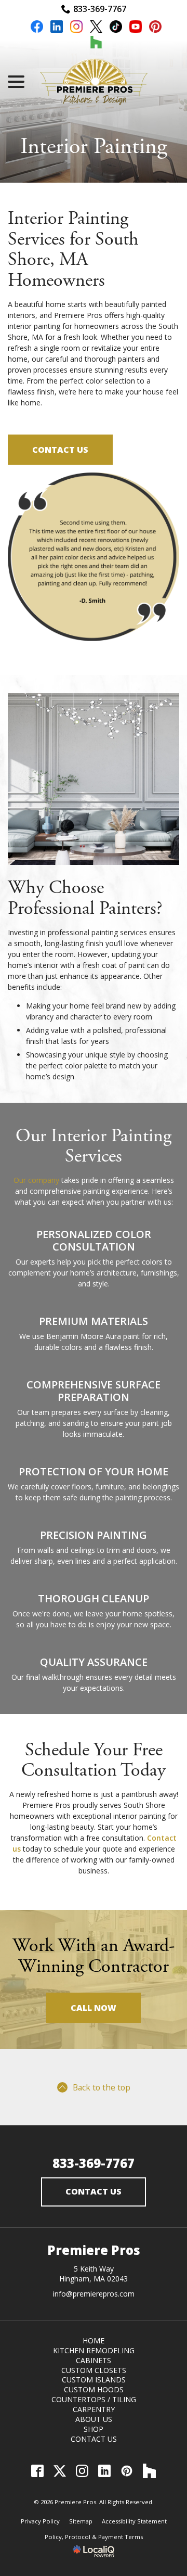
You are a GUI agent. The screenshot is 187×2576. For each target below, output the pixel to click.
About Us (94, 2419)
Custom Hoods (94, 2389)
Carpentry (94, 2409)
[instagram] (76, 28)
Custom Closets (94, 2370)
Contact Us (60, 450)
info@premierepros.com (94, 2294)
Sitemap (81, 2521)
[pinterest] (155, 28)
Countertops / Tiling (94, 2399)
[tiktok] (116, 28)
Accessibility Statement (134, 2521)
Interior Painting (94, 147)
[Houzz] (149, 2471)
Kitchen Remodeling (94, 2350)
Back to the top (102, 2087)
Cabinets (94, 2360)
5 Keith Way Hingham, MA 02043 (94, 2274)
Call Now (94, 2008)
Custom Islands (94, 2380)
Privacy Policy (40, 2521)
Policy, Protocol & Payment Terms (94, 2537)
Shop (94, 2429)
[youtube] (136, 28)
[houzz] (96, 44)
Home (94, 2341)
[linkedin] (57, 28)
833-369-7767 (100, 9)
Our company (36, 1180)
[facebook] (37, 28)
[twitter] (96, 28)
